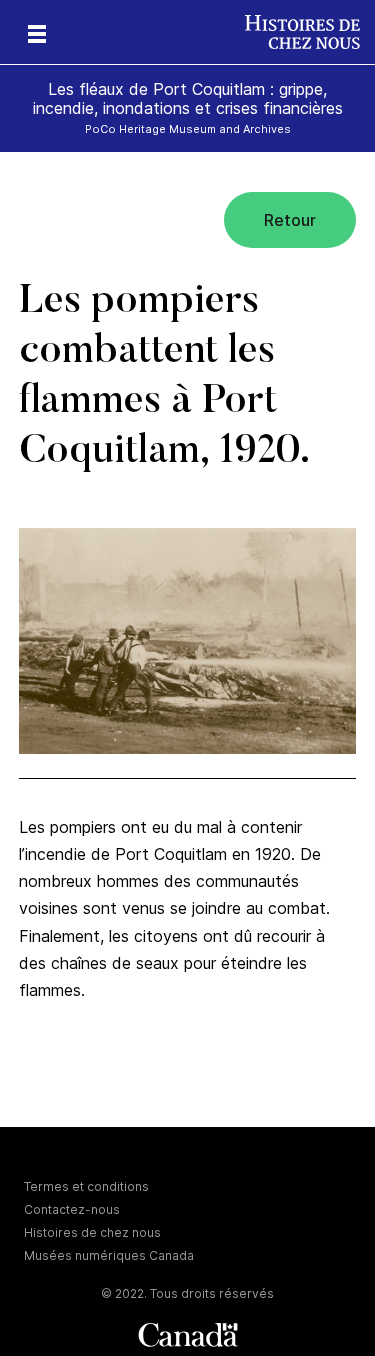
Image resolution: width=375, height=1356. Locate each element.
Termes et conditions (86, 1186)
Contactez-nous (72, 1209)
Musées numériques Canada (109, 1255)
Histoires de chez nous (92, 1232)
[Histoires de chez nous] (310, 32)
